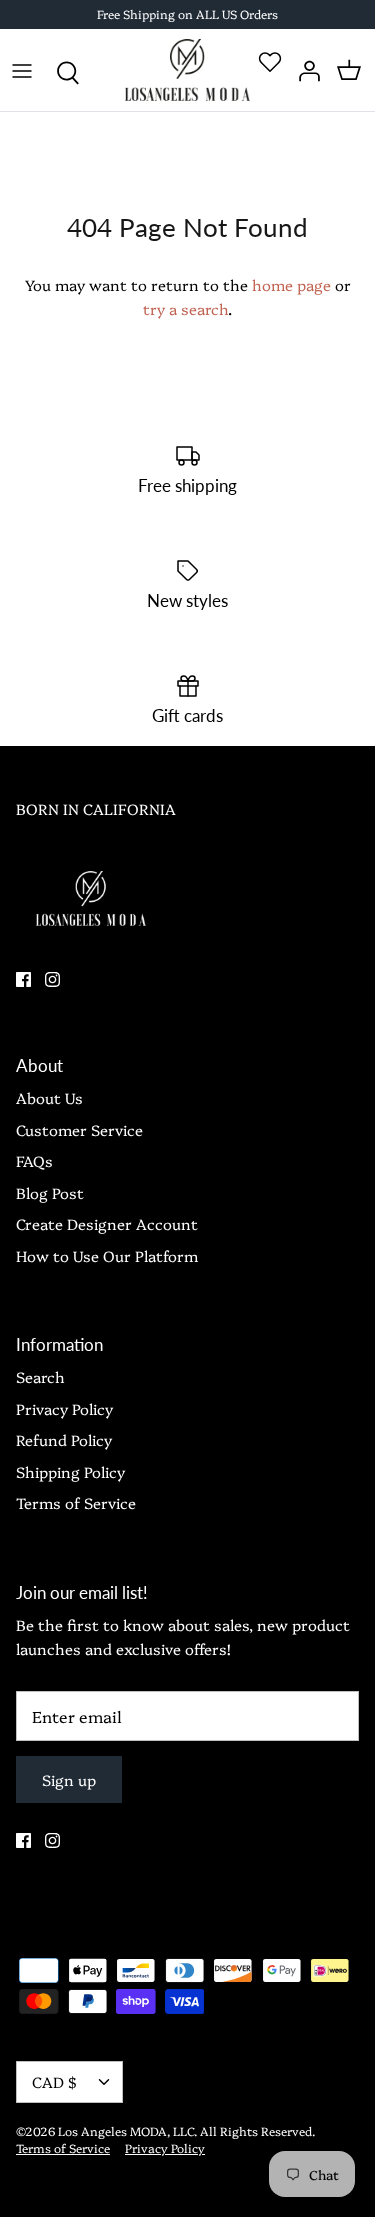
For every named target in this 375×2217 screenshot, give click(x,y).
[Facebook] (23, 979)
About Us (49, 1097)
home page (291, 284)
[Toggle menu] (22, 70)
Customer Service (79, 1129)
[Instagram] (52, 979)
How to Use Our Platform (107, 1255)
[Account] (305, 70)
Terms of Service (76, 1502)
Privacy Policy (64, 1408)
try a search (185, 308)
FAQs (34, 1160)
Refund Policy (64, 1439)
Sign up (69, 1779)
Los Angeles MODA (112, 2130)
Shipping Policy (70, 1471)
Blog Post (50, 1192)
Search (40, 1376)
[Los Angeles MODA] (187, 70)
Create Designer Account (107, 1223)
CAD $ (54, 2081)
